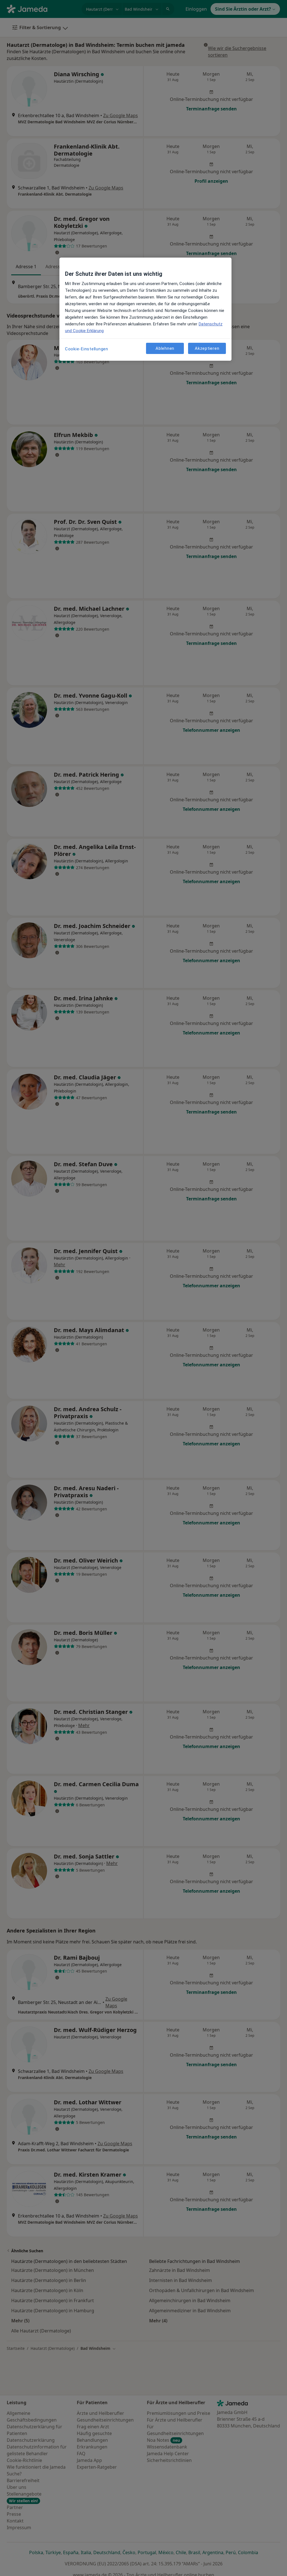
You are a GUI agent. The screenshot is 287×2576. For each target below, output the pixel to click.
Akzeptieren (207, 348)
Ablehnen (165, 348)
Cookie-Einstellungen (87, 349)
